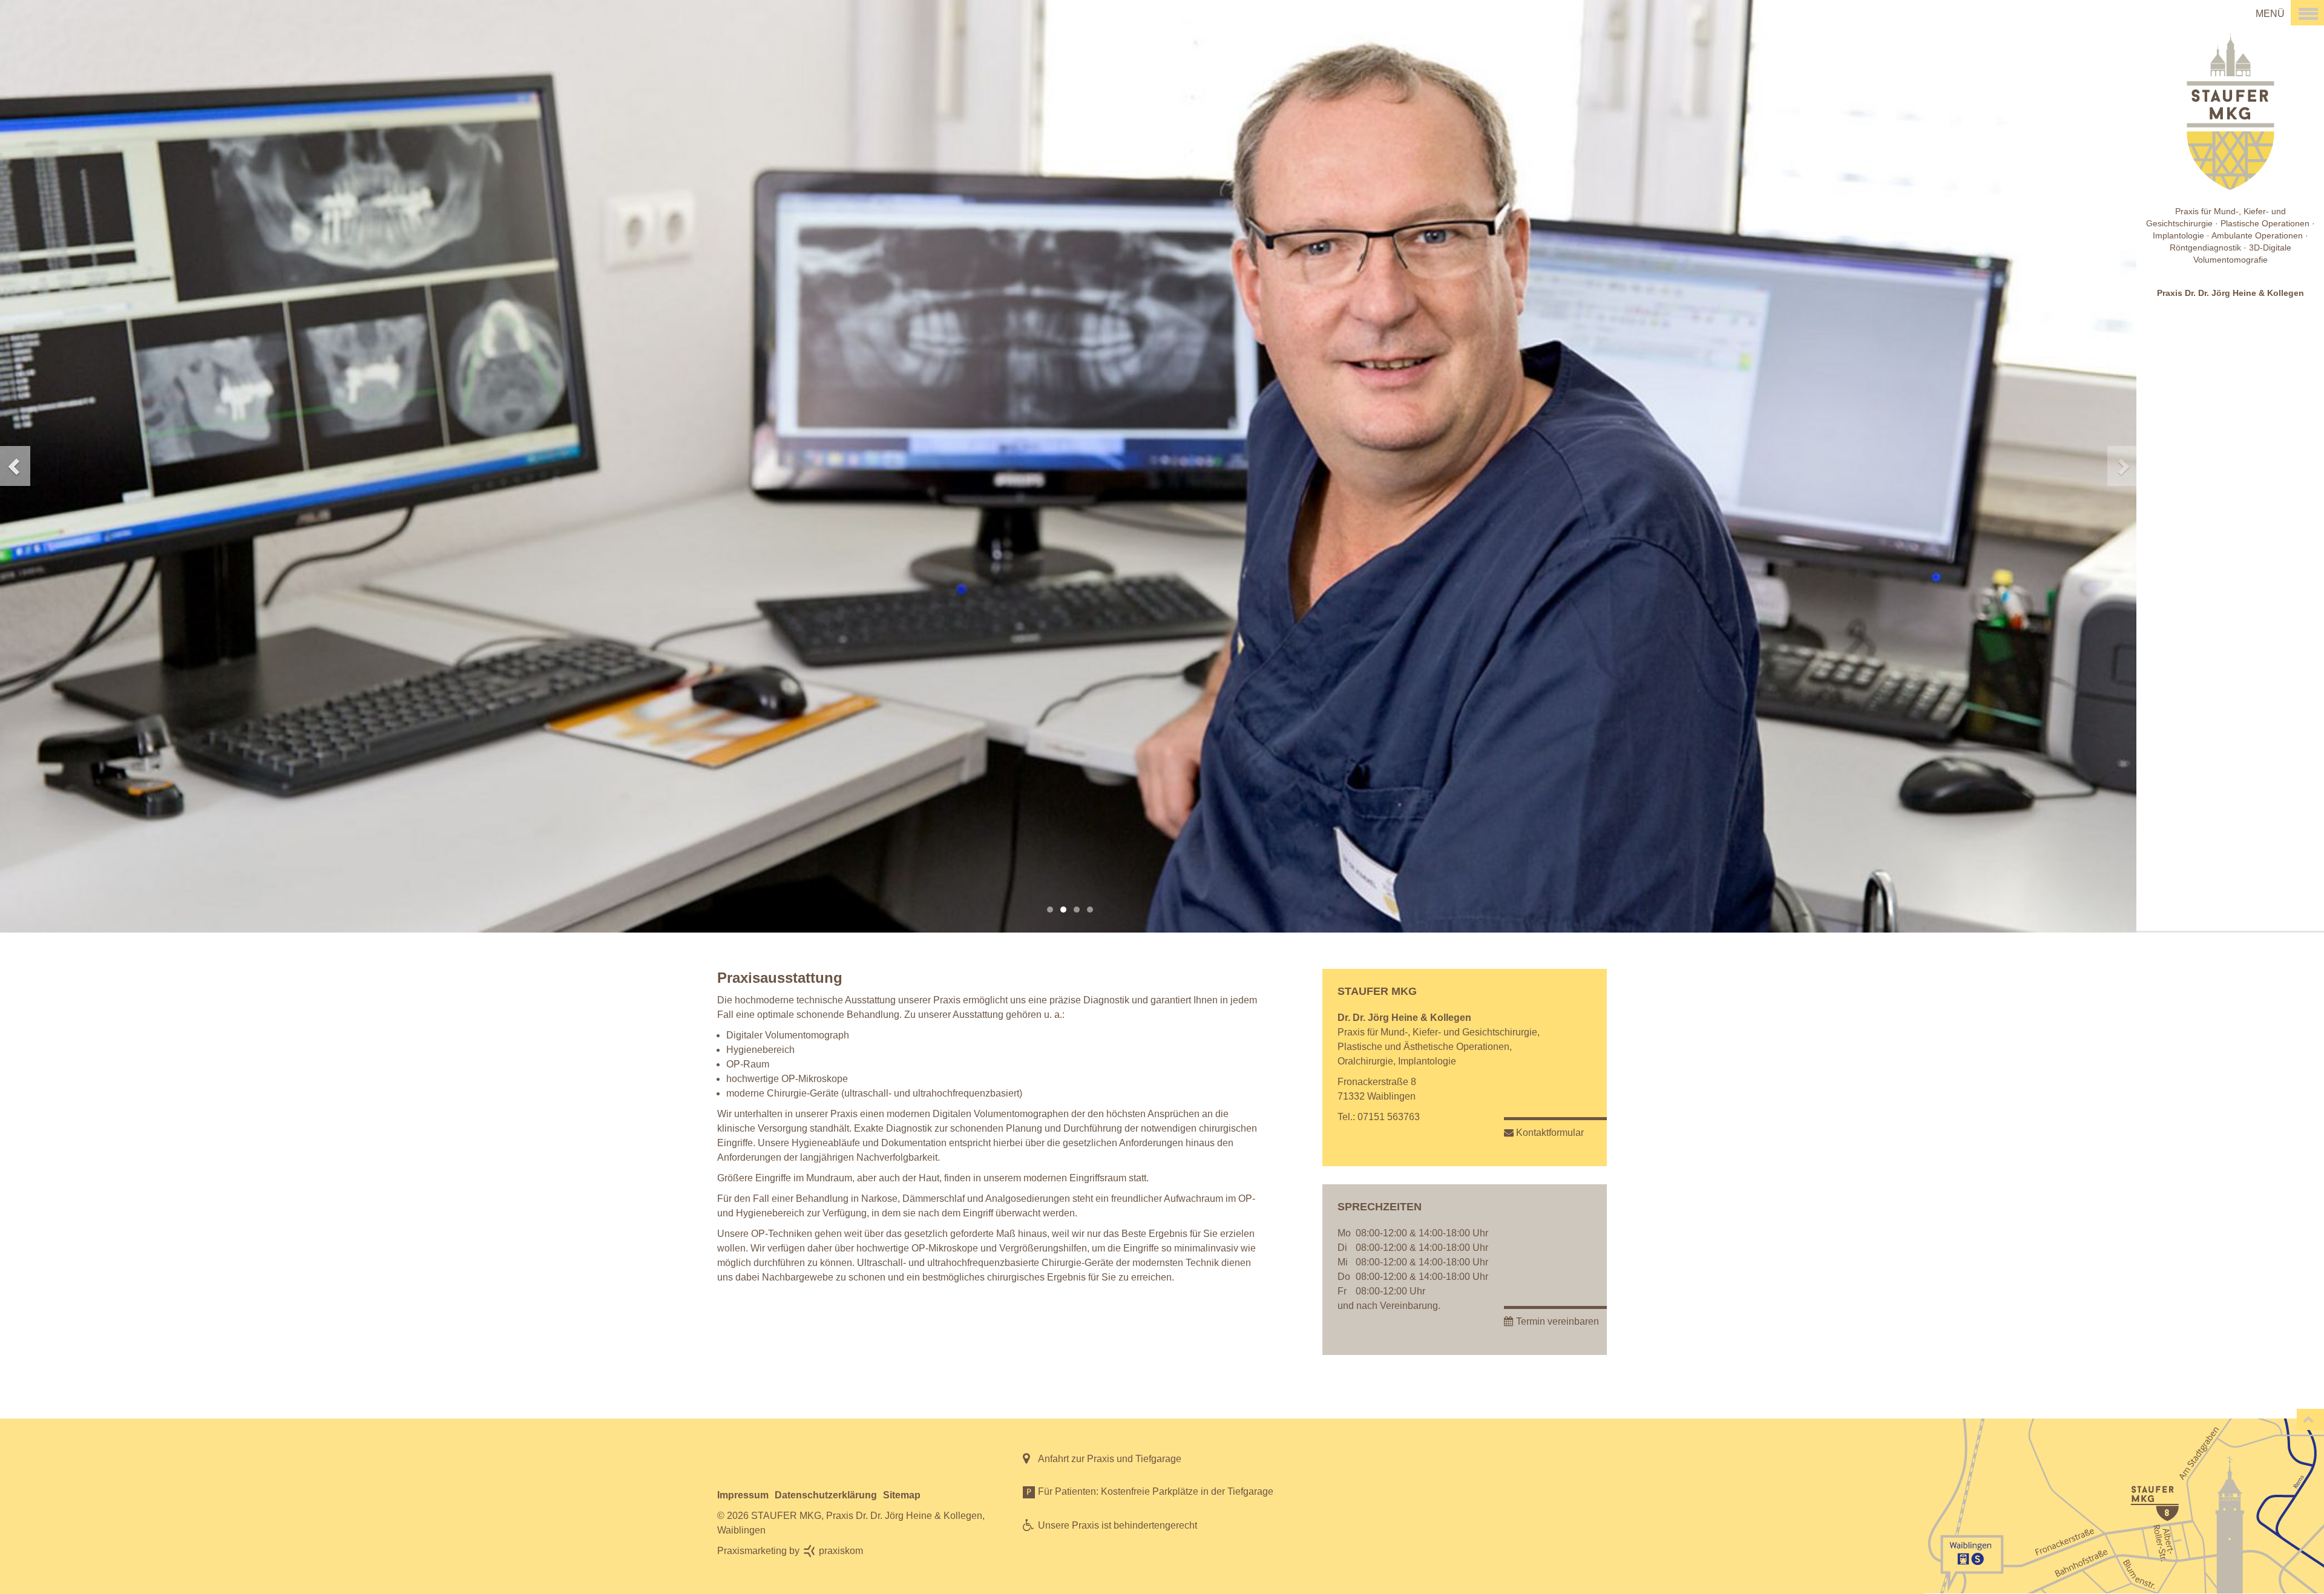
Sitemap (902, 1495)
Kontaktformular (1550, 1133)
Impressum (743, 1495)
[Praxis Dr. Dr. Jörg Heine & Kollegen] (2181, 13)
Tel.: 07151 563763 (1379, 1117)
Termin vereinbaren (1558, 1321)
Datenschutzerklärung (826, 1495)
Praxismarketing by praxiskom (790, 1551)
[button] (107, 466)
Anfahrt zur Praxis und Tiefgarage (1110, 1459)
